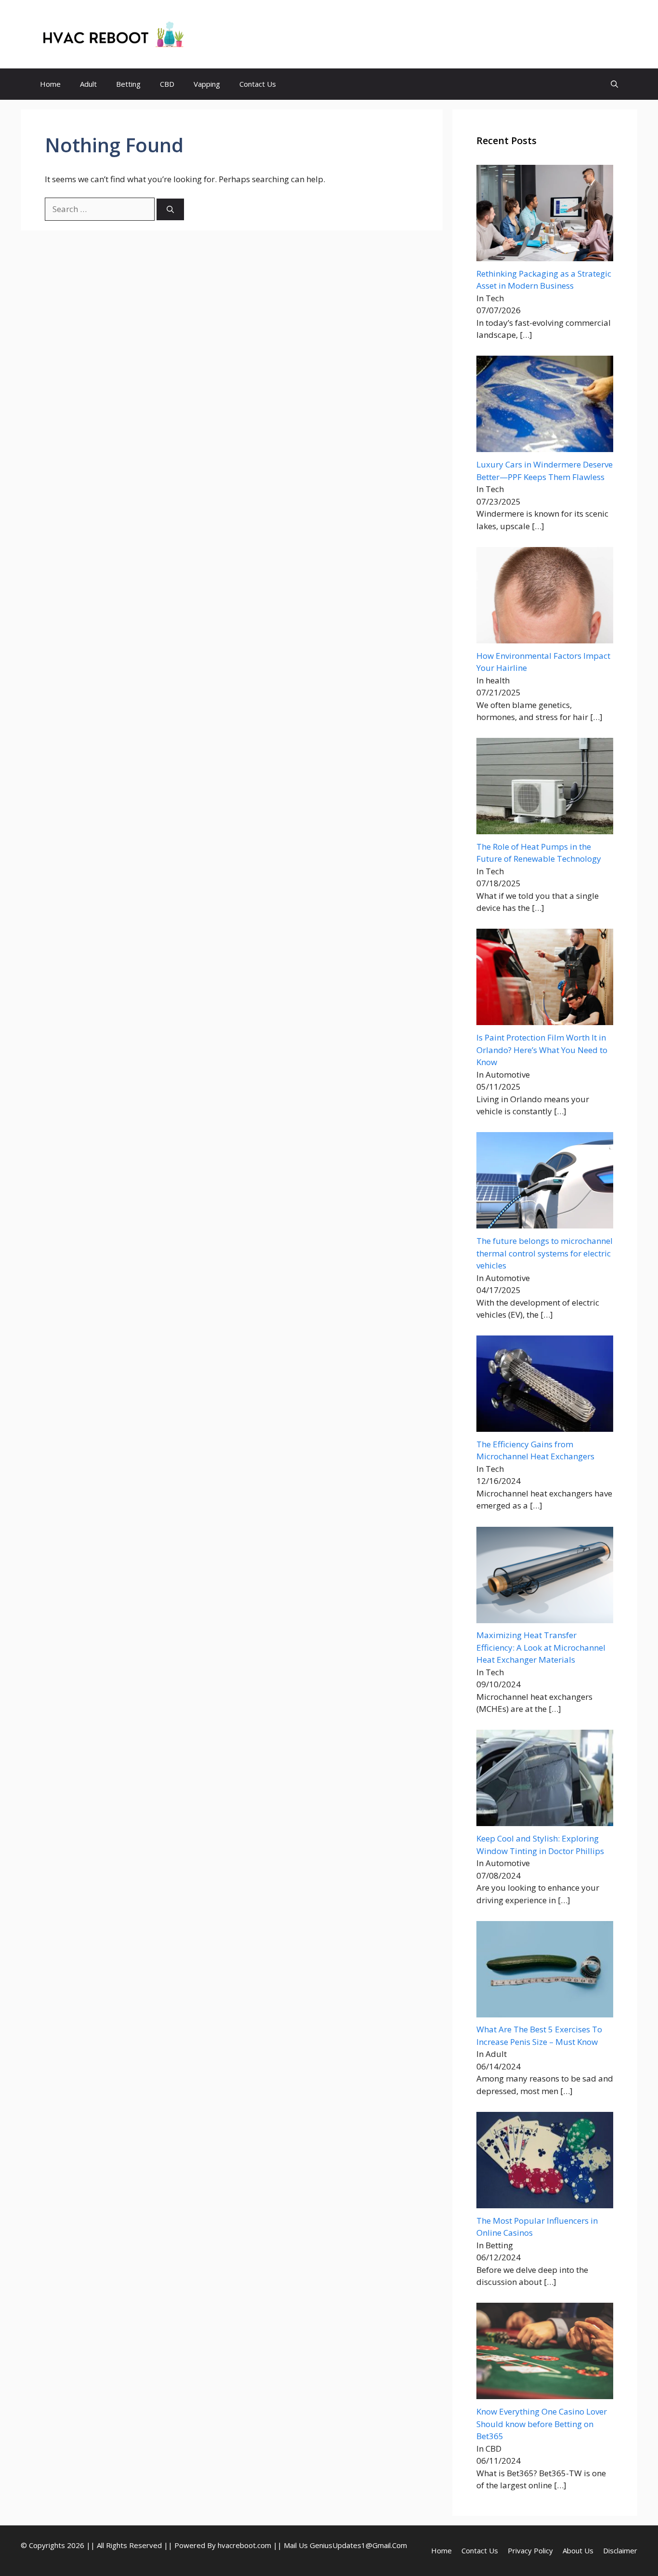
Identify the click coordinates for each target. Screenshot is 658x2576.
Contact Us (258, 84)
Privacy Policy (530, 2550)
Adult (88, 84)
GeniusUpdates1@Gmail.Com (358, 2545)
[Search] (170, 209)
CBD (167, 84)
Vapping (207, 84)
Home (50, 84)
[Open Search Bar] (614, 84)
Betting (128, 84)
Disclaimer (620, 2550)
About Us (578, 2550)
